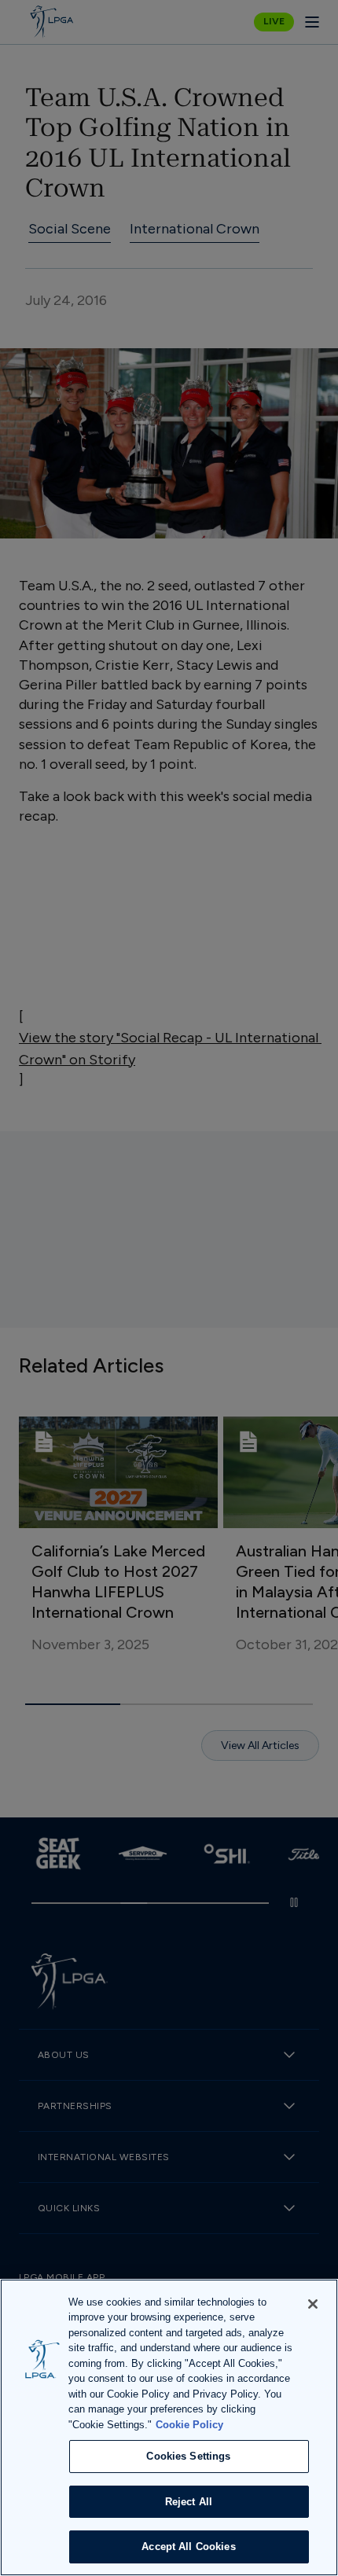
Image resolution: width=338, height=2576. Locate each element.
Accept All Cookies (188, 2547)
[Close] (313, 2304)
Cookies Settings (188, 2456)
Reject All (189, 2502)
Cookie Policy (189, 2425)
